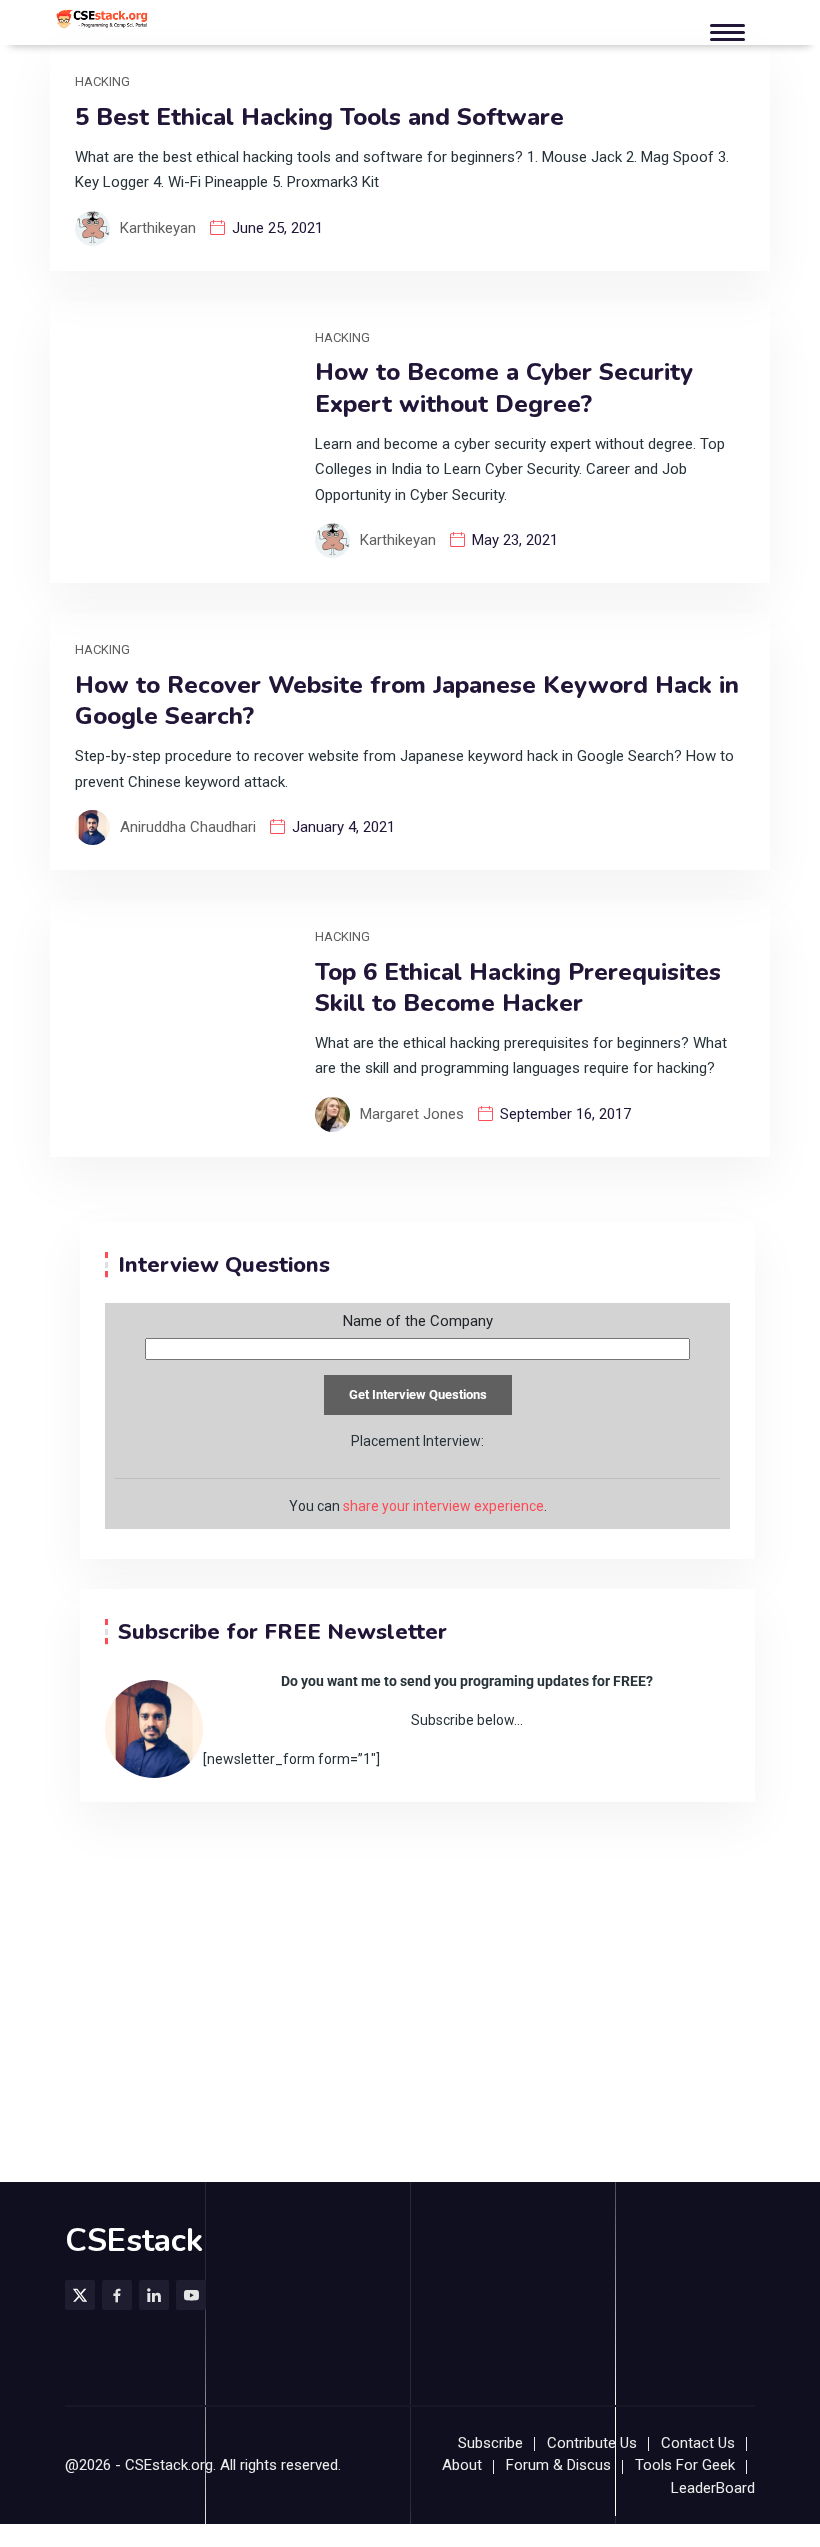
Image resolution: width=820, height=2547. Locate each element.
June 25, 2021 (277, 228)
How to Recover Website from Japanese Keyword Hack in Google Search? (407, 701)
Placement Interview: (417, 1441)
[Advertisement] (410, 1952)
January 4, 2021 (343, 827)
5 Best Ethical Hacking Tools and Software (319, 117)
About (462, 2465)
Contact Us (698, 2443)
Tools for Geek (685, 2465)
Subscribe (490, 2443)
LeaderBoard (713, 2488)
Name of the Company (418, 1321)
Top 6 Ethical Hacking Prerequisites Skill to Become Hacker (518, 988)
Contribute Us (592, 2443)
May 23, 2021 (515, 540)
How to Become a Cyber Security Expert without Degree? (504, 388)
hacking (102, 81)
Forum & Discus (558, 2465)
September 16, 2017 (565, 1114)
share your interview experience (443, 1506)
